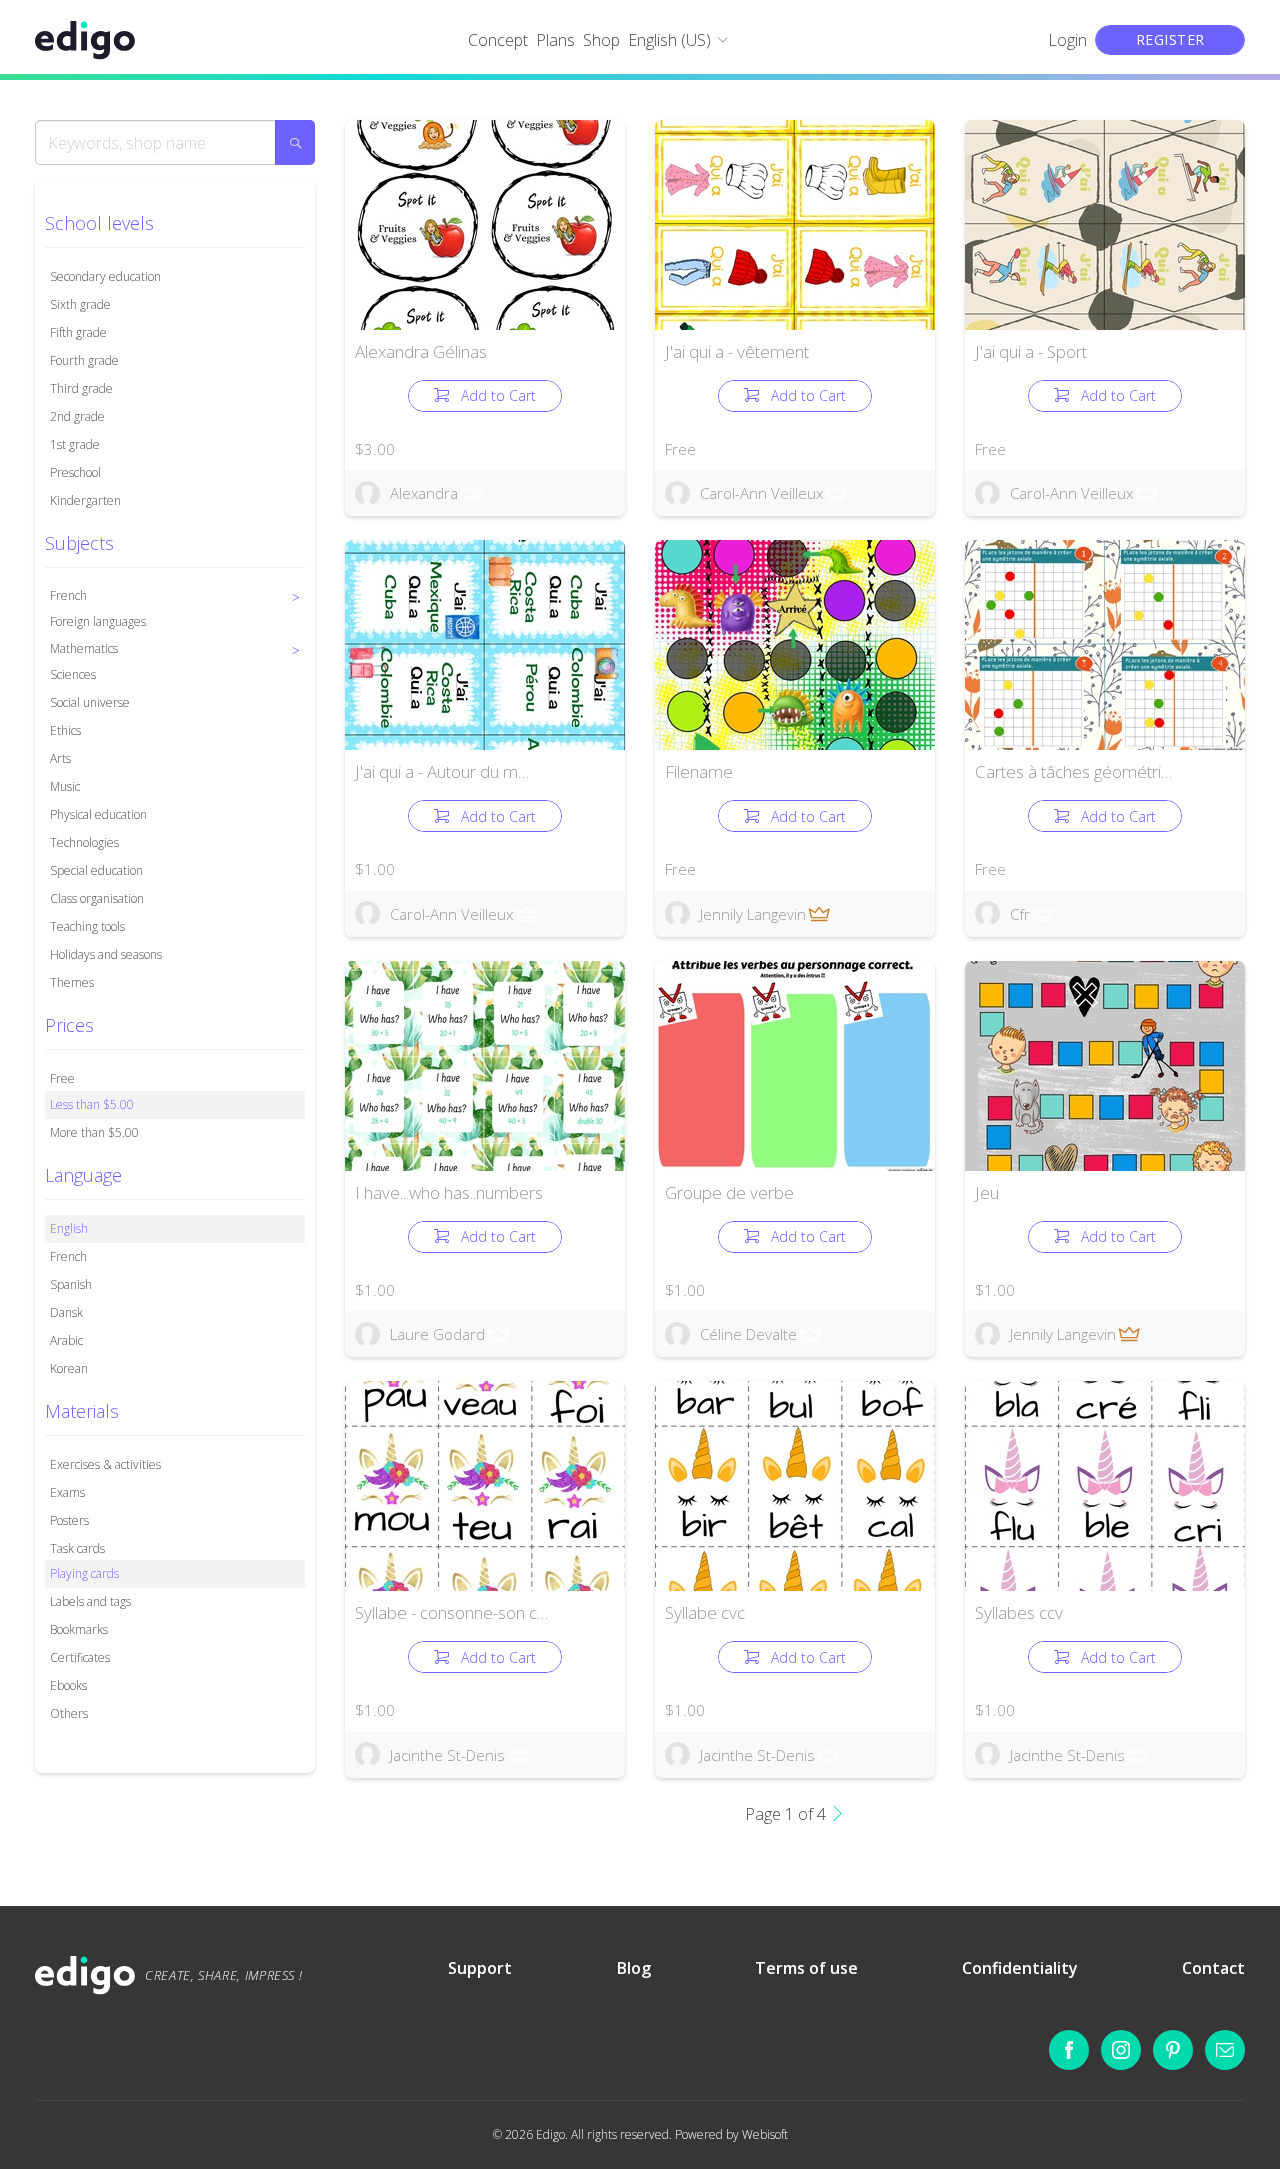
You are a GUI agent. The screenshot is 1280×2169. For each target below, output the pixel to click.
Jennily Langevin (753, 914)
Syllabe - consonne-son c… (451, 1612)
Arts (60, 758)
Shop (601, 40)
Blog (634, 1968)
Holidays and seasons (106, 954)
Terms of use (806, 1968)
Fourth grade (84, 360)
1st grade (75, 444)
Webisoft (765, 2134)
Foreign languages (98, 621)
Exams (67, 1492)
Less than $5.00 (92, 1104)
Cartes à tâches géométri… (1073, 771)
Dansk (66, 1312)
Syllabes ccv (1019, 1612)
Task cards (77, 1548)
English (69, 1228)
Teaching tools (87, 926)
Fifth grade (78, 332)
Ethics (65, 730)
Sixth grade (80, 304)
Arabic (66, 1340)
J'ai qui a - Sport (1031, 351)
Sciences (73, 674)
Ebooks (68, 1685)
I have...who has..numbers (449, 1192)
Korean (69, 1368)
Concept (498, 40)
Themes (72, 982)
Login (1067, 40)
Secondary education (105, 276)
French (68, 1256)
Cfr (1020, 914)
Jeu (987, 1192)
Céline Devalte (748, 1334)
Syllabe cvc (705, 1612)
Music (65, 786)
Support (480, 1968)
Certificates (80, 1657)
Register (1170, 39)
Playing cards (84, 1573)
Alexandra (424, 493)
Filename (699, 771)
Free (62, 1078)
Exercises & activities (105, 1464)
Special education (96, 870)
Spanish (71, 1284)
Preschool (75, 472)
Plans (555, 40)
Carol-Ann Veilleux (761, 493)
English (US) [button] (669, 40)
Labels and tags (90, 1601)
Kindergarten (85, 500)
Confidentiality (1020, 1968)
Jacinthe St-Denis (447, 1755)
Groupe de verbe (729, 1192)
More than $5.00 (94, 1132)
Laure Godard (437, 1334)
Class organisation (97, 898)
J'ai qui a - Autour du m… (442, 771)
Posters (69, 1520)
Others (69, 1713)
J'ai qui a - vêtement (737, 351)
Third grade (81, 388)
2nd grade (77, 416)
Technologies (84, 842)
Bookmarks (79, 1629)
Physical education (98, 814)
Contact (1213, 1968)
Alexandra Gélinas (421, 351)
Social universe (90, 702)
